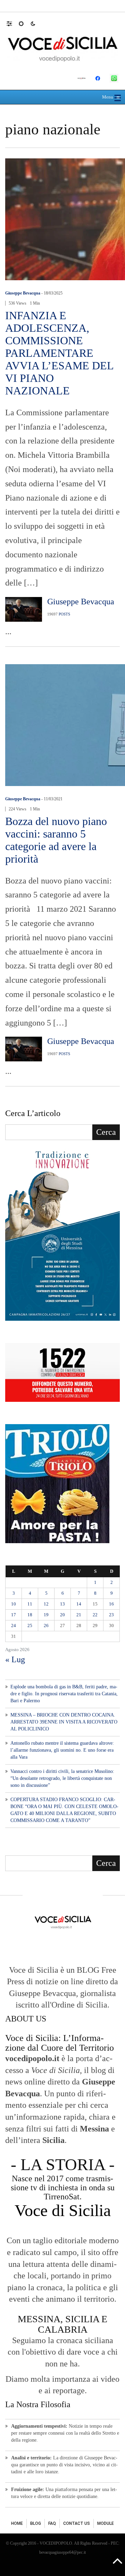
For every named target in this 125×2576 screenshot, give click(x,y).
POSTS (64, 614)
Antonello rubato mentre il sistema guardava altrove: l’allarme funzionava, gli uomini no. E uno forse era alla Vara (62, 1750)
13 (62, 1604)
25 (30, 1625)
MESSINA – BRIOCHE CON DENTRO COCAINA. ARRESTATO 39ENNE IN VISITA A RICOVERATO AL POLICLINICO (64, 1722)
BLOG (36, 2523)
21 (79, 1615)
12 (46, 1604)
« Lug (15, 1659)
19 (46, 1615)
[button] (13, 23)
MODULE (106, 2523)
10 (14, 1604)
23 (111, 1615)
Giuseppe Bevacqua (23, 293)
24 (14, 1625)
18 (30, 1615)
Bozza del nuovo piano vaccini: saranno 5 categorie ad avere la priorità (56, 840)
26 (46, 1625)
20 (62, 1615)
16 (111, 1604)
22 (95, 1615)
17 (14, 1615)
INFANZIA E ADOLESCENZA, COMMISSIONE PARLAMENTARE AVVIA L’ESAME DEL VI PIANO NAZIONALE (59, 353)
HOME (17, 2523)
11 (30, 1604)
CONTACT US (77, 2523)
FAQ (52, 2523)
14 (79, 1604)
